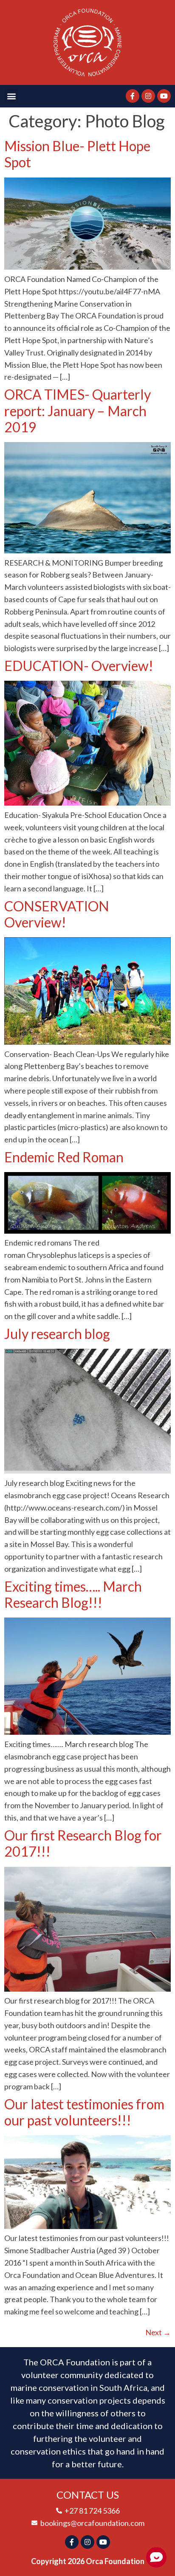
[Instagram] (148, 96)
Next (158, 2332)
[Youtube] (164, 96)
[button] (11, 96)
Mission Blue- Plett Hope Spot (77, 154)
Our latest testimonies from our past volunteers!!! (84, 2112)
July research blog (57, 1334)
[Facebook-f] (133, 96)
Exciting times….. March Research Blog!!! (73, 1594)
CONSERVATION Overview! (57, 914)
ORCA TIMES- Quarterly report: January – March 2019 (78, 411)
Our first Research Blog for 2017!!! (83, 1843)
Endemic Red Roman (64, 1157)
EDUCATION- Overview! (79, 666)
